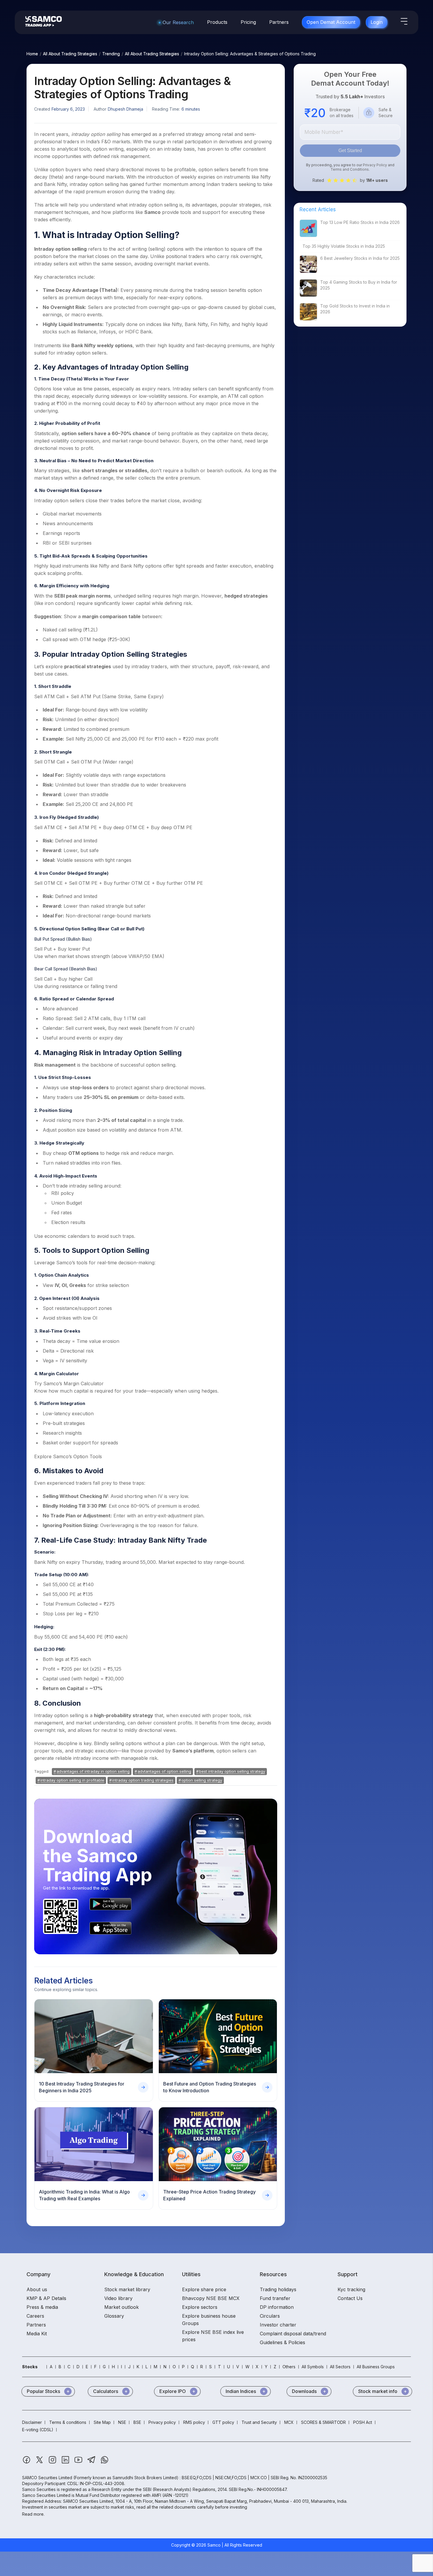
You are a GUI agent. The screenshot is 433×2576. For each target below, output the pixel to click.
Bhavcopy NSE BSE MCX (211, 2298)
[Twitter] (40, 2463)
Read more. (33, 2514)
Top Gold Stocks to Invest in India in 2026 (355, 309)
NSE (122, 2422)
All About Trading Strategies (70, 54)
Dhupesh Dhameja (125, 109)
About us (37, 2289)
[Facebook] (27, 2463)
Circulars (270, 2316)
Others (289, 2367)
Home (32, 54)
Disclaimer (32, 2422)
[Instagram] (53, 2463)
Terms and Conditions (350, 169)
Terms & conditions (68, 2422)
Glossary (114, 2316)
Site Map (102, 2422)
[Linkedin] (66, 2463)
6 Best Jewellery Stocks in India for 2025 (360, 258)
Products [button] (217, 22)
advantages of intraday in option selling (93, 1771)
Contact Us (350, 2298)
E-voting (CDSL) (38, 2430)
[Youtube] (79, 2463)
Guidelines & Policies (282, 2342)
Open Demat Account (331, 22)
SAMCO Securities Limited (47, 2478)
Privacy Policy (375, 165)
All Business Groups (376, 2367)
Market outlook (122, 2307)
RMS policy (194, 2422)
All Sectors (340, 2367)
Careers (35, 2316)
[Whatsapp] (105, 2463)
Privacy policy (162, 2422)
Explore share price (204, 2289)
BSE (137, 2422)
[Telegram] (92, 2463)
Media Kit (37, 2334)
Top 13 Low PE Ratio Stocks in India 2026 (360, 222)
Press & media (42, 2307)
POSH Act (363, 2422)
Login (377, 22)
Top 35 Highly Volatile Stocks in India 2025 (344, 246)
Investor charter (278, 2325)
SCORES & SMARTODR (323, 2422)
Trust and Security (259, 2422)
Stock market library (127, 2289)
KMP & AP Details (46, 2298)
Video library (118, 2298)
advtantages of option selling (164, 1771)
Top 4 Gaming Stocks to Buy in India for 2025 (359, 285)
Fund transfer (275, 2298)
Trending (111, 54)
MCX (289, 2422)
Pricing (248, 22)
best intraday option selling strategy (232, 1771)
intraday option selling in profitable (72, 1780)
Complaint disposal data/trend (293, 2334)
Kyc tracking (351, 2289)
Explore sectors (200, 2307)
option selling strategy (202, 1780)
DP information (277, 2307)
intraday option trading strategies (143, 1780)
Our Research (178, 22)
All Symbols (313, 2367)
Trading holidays (278, 2289)
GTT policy (223, 2422)
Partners (279, 22)
